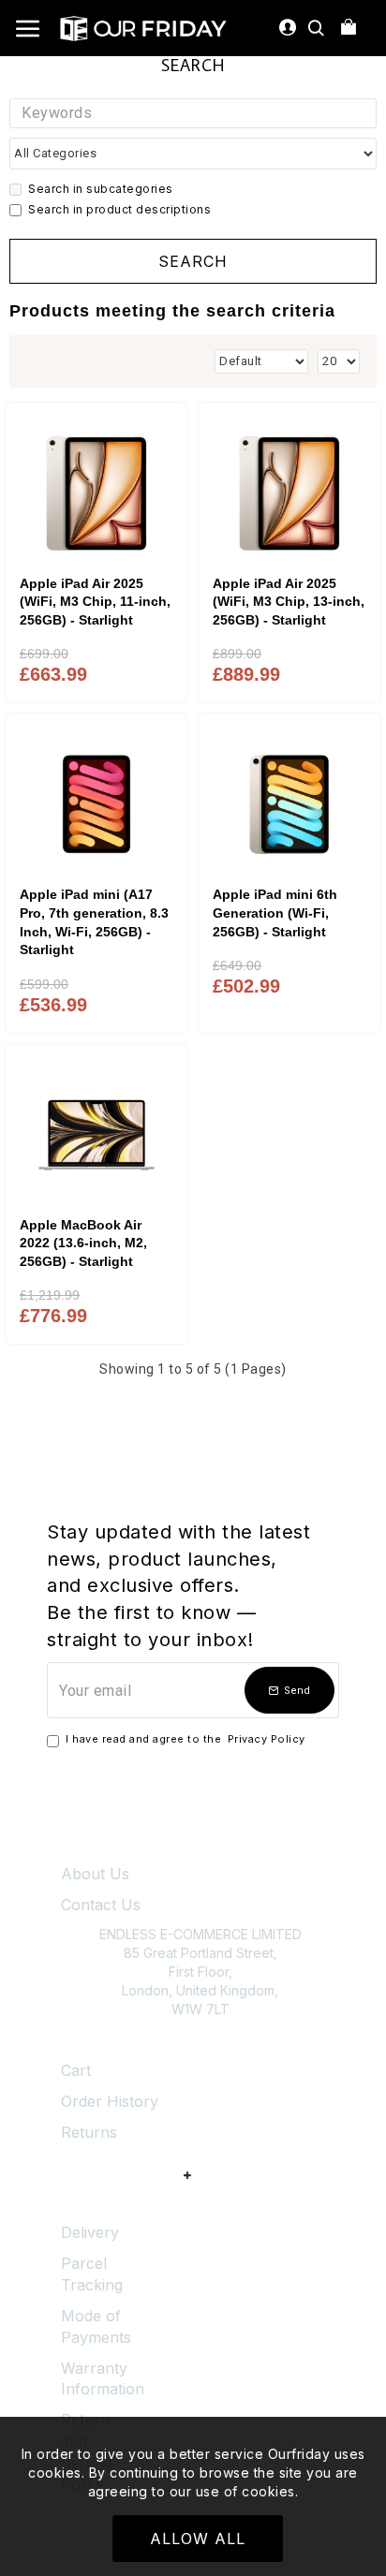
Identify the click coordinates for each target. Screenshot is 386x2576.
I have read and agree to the (186, 1739)
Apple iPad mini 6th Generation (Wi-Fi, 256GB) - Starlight (275, 913)
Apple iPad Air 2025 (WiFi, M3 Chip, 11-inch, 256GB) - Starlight (95, 602)
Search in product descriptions (119, 209)
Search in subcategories (101, 189)
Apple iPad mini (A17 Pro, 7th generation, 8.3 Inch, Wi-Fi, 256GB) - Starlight (94, 922)
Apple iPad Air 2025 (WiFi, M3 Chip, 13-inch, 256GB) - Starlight (289, 602)
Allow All (198, 2539)
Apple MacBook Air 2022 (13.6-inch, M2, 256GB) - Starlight (83, 1243)
